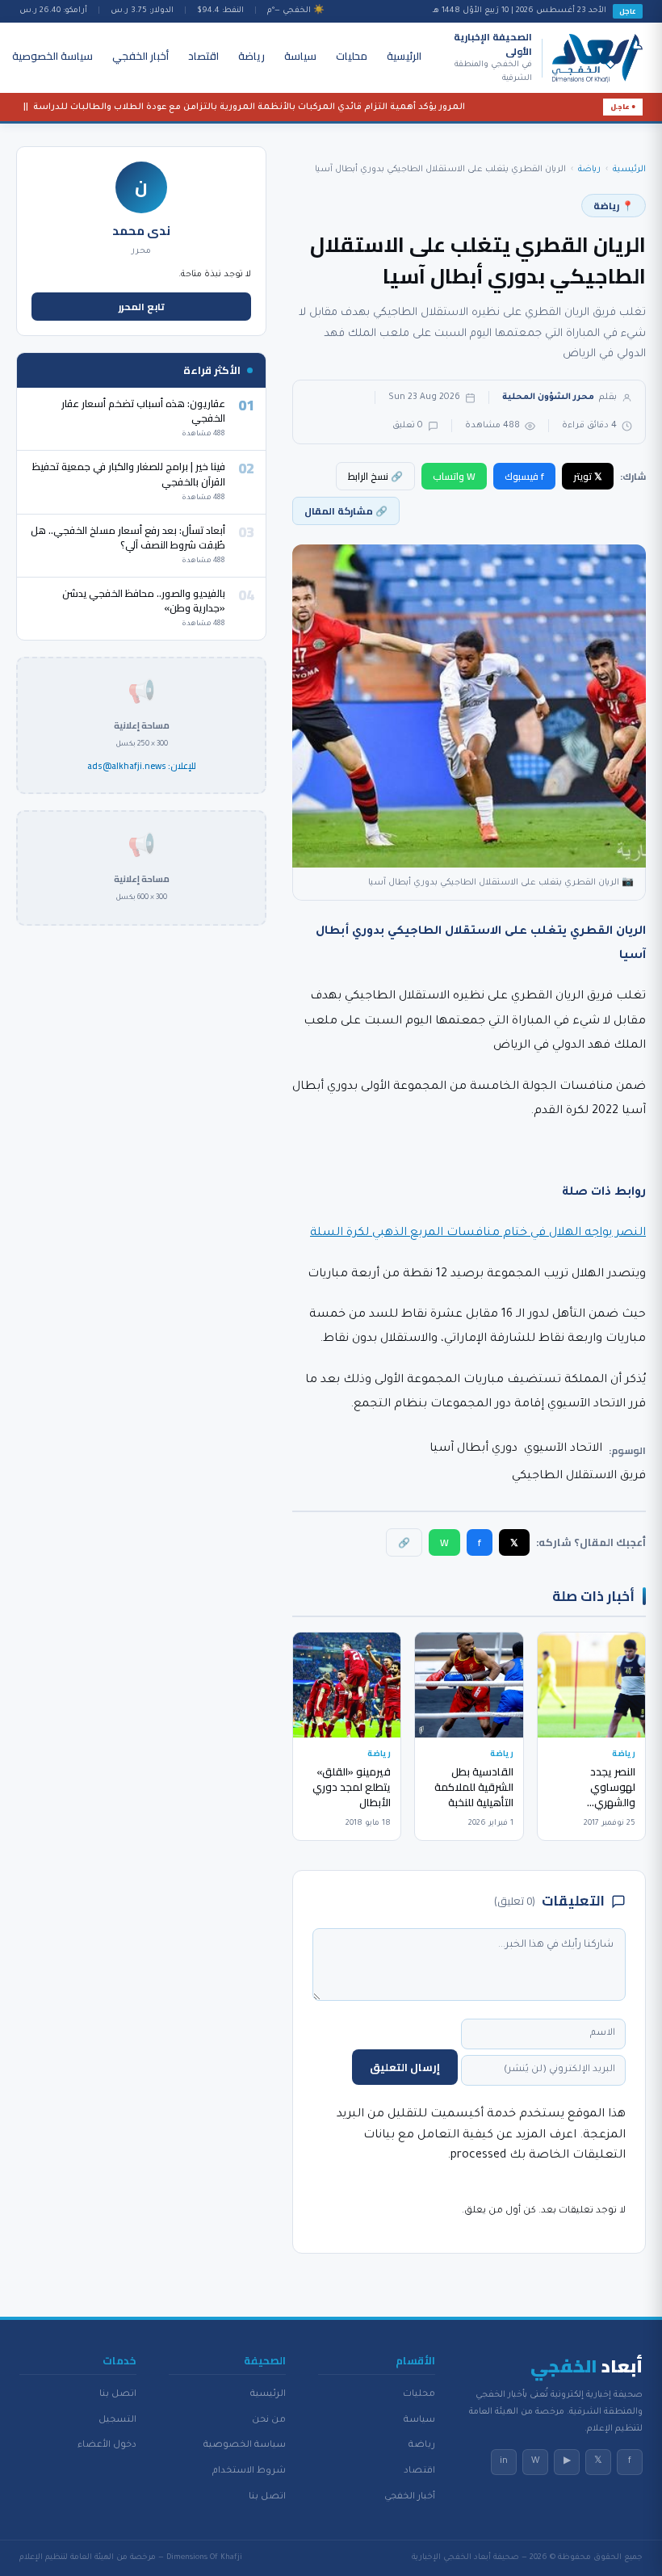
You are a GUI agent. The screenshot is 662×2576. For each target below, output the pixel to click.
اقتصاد (203, 56)
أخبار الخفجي (140, 56)
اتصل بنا (267, 2497)
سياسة (300, 56)
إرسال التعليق (405, 2067)
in (504, 2461)
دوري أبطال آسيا (473, 1449)
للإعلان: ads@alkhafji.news (142, 767)
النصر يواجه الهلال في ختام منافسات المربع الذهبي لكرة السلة (478, 1233)
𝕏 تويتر (588, 476)
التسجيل (117, 2420)
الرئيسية (404, 56)
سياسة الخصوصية (52, 56)
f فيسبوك (524, 476)
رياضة (251, 56)
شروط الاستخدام (249, 2471)
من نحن (269, 2420)
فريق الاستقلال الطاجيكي (579, 1477)
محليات (352, 56)
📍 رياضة (614, 206)
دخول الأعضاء (107, 2445)
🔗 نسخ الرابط (375, 476)
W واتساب (454, 476)
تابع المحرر (142, 307)
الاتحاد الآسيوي (563, 1449)
